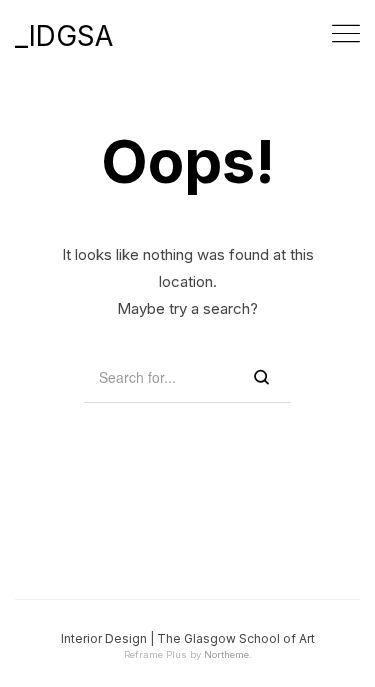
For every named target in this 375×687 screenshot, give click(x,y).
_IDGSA (64, 36)
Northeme (226, 654)
